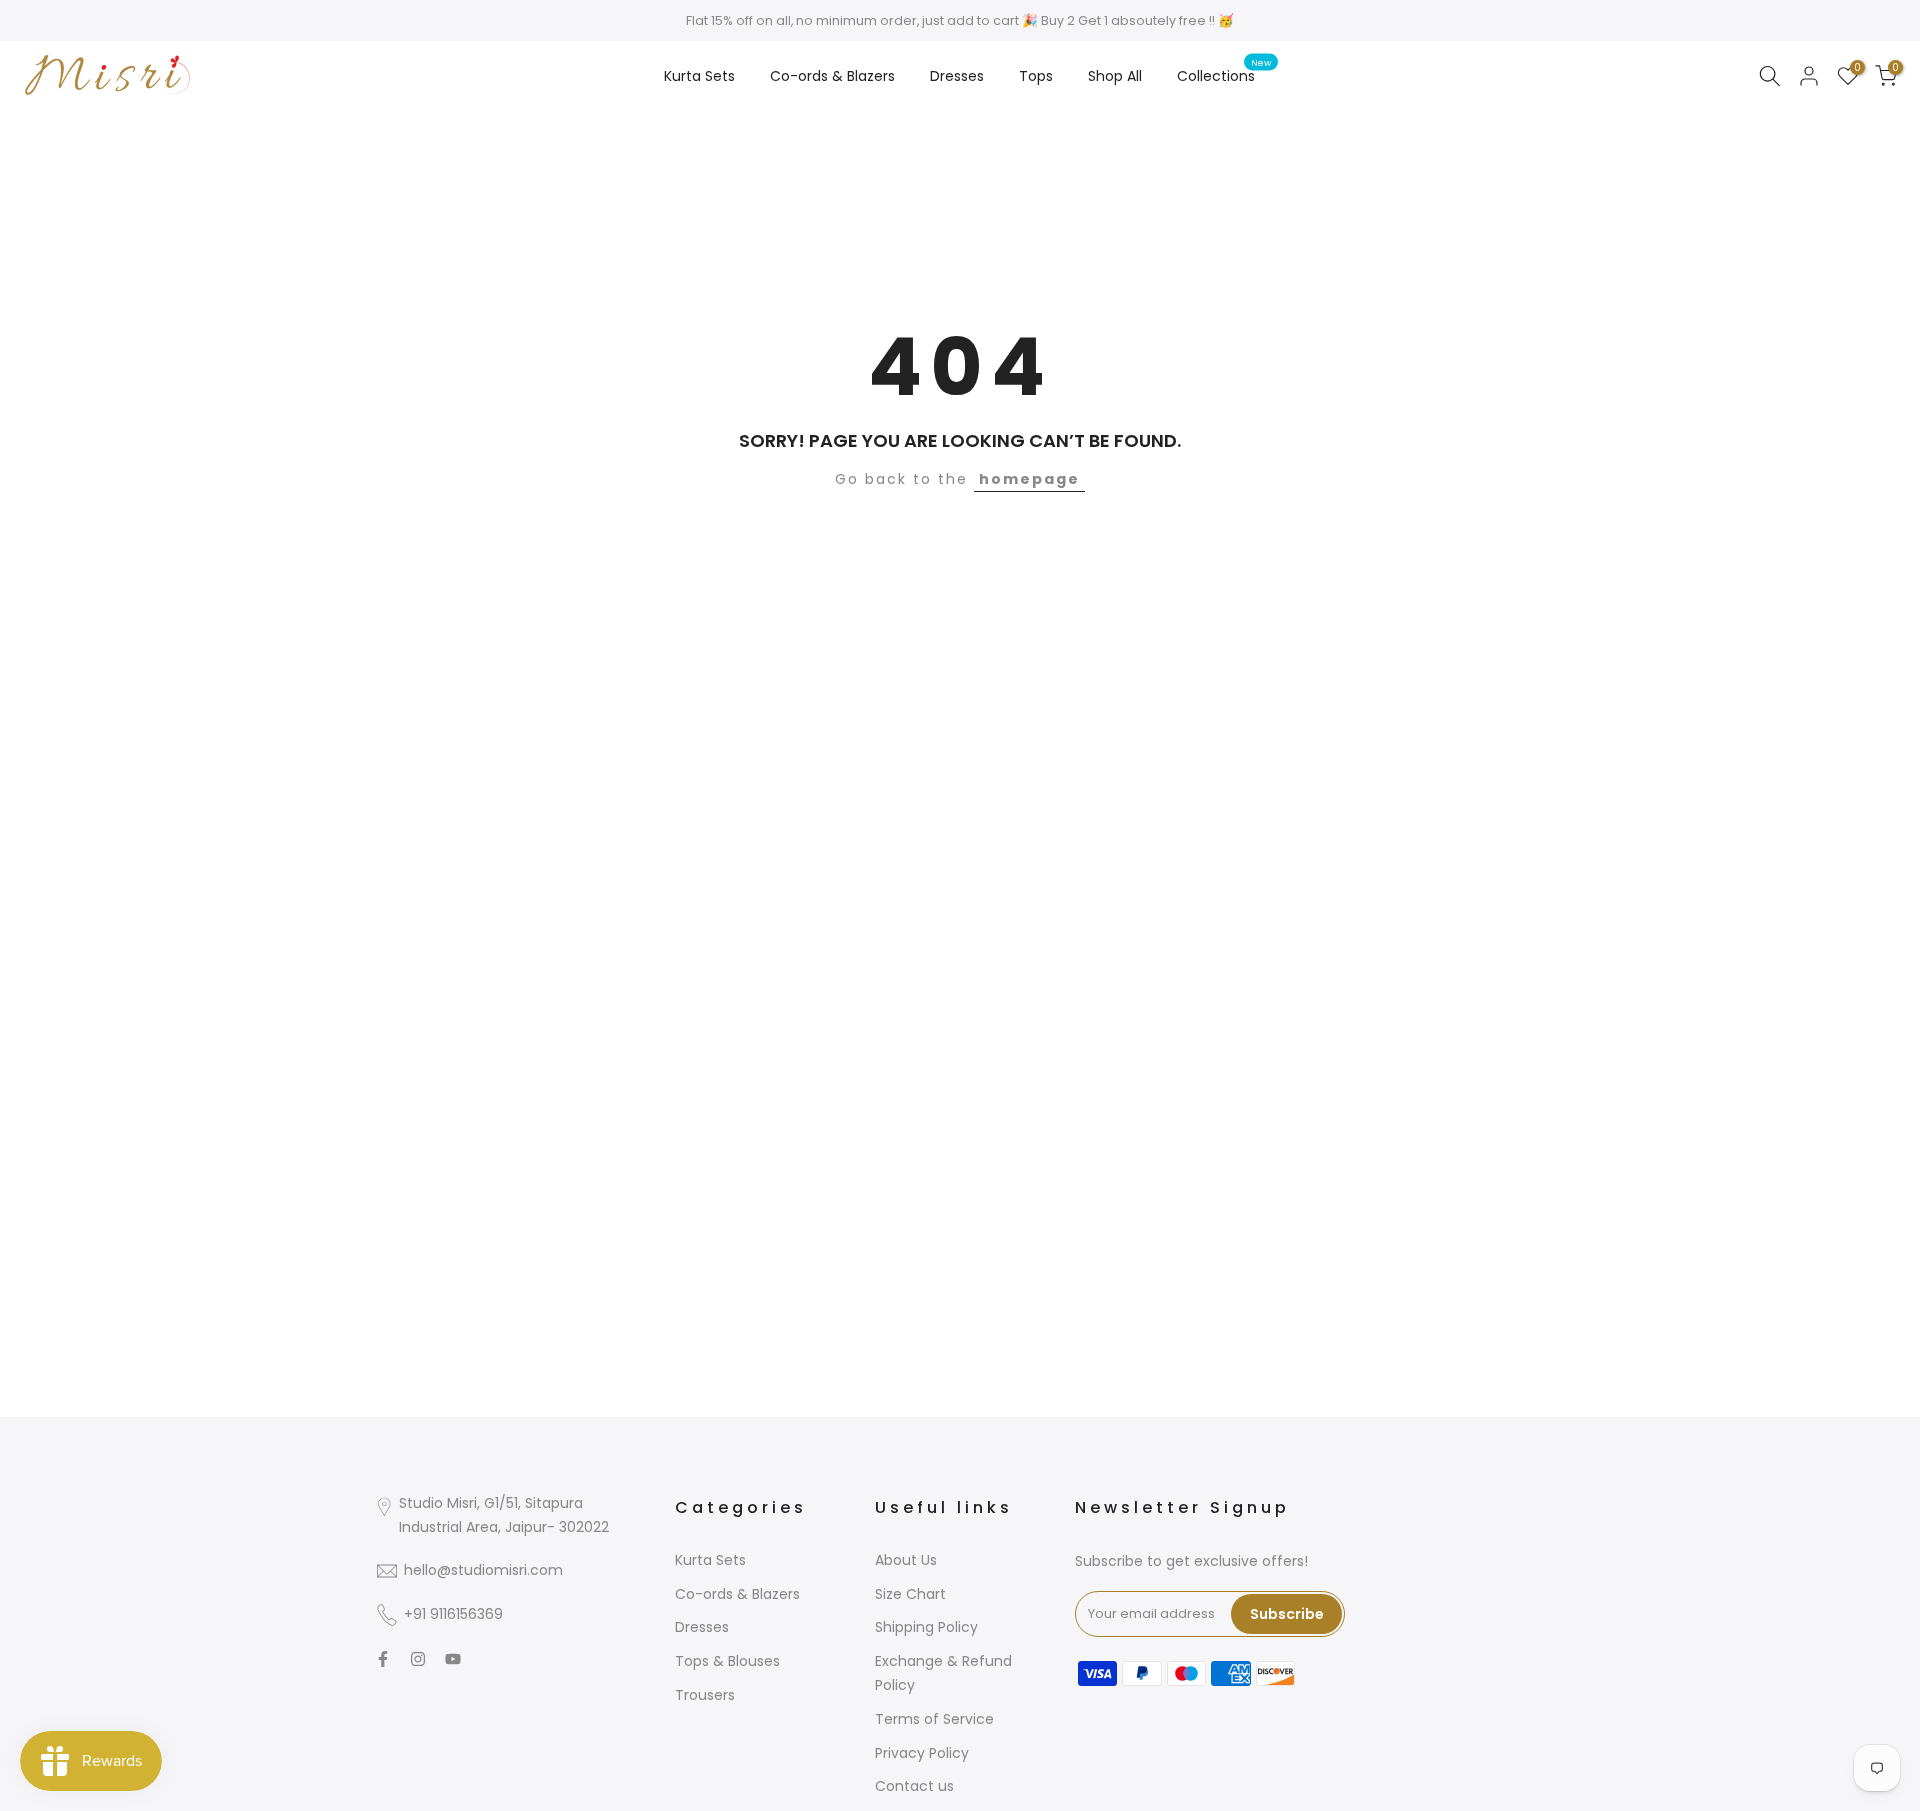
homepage (1029, 479)
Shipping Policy (926, 1627)
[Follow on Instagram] (418, 1659)
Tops (1036, 76)
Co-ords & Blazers (832, 76)
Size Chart (910, 1594)
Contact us (914, 1786)
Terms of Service (934, 1719)
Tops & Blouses (727, 1661)
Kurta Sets (699, 76)
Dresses (957, 76)
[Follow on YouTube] (453, 1659)
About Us (906, 1560)
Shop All (1115, 76)
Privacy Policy (922, 1753)
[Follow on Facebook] (383, 1659)
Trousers (705, 1695)
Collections (1224, 75)
